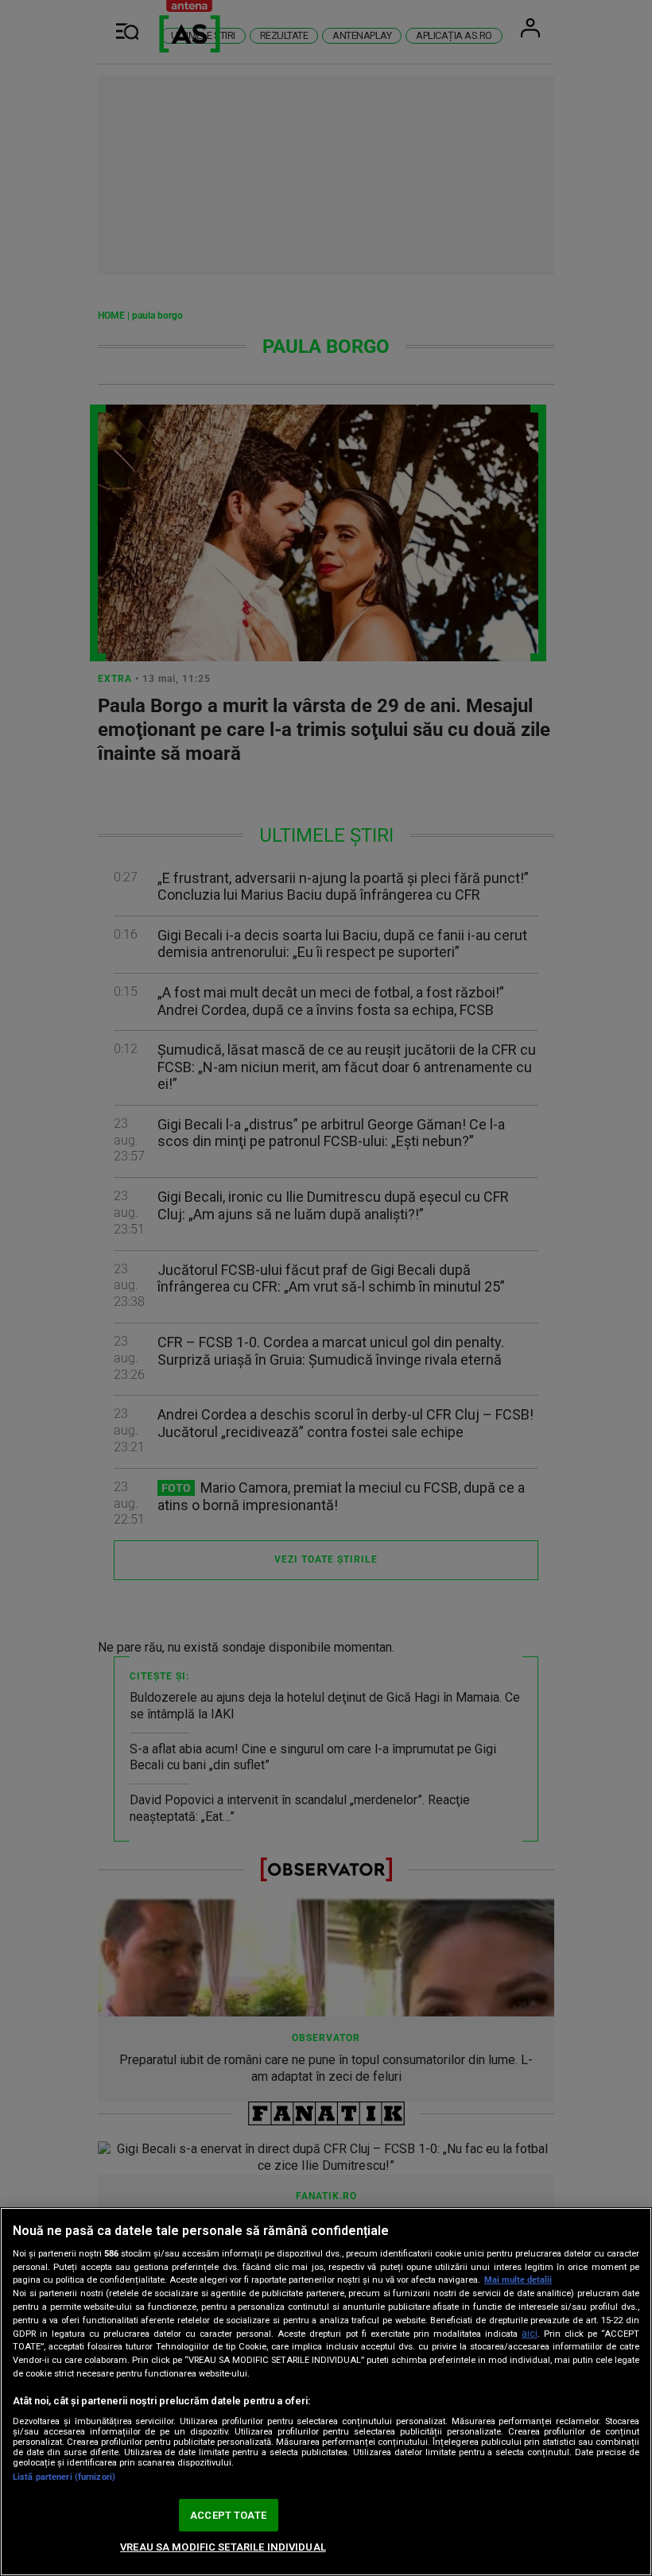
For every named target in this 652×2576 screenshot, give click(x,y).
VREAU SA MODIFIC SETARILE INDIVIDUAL (223, 2547)
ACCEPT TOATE (228, 2515)
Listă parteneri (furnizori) (64, 2477)
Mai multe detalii (518, 2280)
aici (530, 2334)
